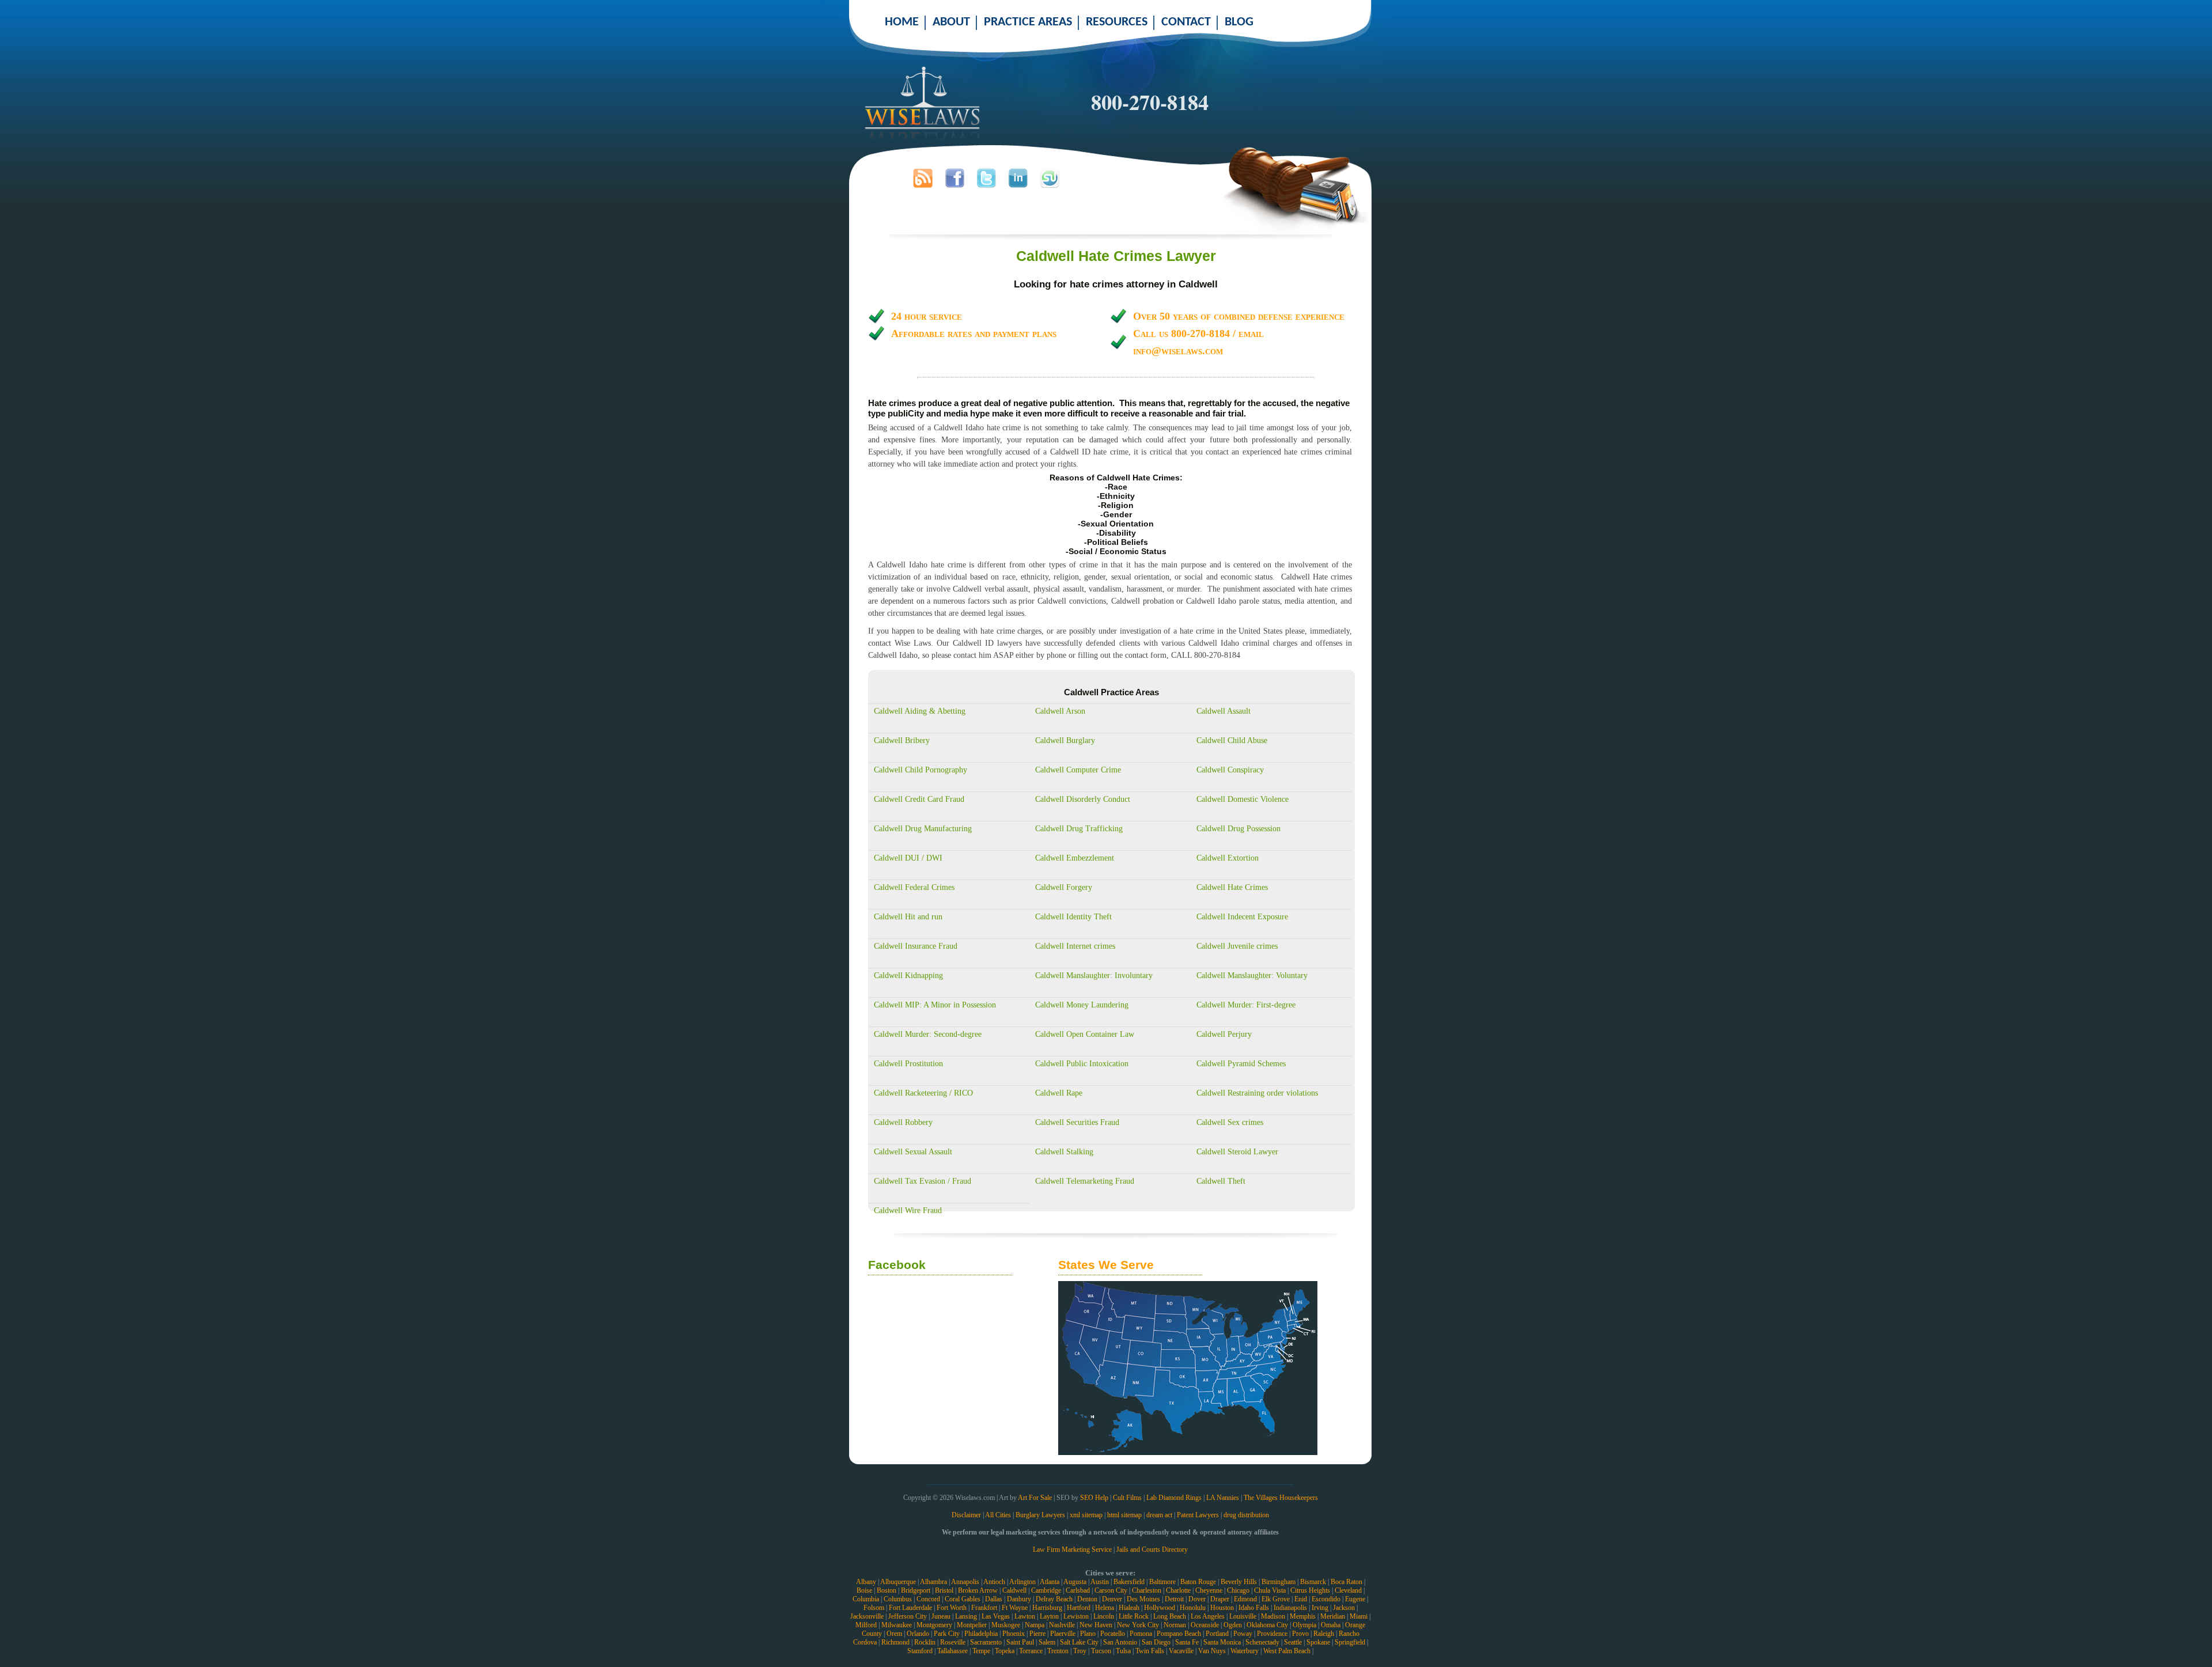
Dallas (994, 1599)
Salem (1047, 1642)
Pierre (1037, 1634)
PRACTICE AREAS (1028, 22)
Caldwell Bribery (902, 740)
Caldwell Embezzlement (1075, 858)
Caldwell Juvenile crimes (1237, 946)
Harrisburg (1047, 1608)
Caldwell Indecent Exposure (1242, 917)
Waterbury (1245, 1651)
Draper (1220, 1599)
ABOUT (951, 22)
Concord (928, 1599)
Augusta (1075, 1582)
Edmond (1245, 1599)
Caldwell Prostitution (908, 1064)
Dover (1197, 1599)
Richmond (895, 1642)
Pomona (1141, 1634)
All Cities (998, 1515)
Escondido (1326, 1599)
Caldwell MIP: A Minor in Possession (935, 1005)
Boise (864, 1590)
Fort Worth (952, 1608)
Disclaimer (966, 1515)
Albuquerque (898, 1582)
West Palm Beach (1287, 1651)
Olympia (1304, 1625)
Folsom (874, 1608)
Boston (887, 1590)
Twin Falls (1150, 1651)
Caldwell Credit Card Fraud (919, 799)
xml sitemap (1086, 1515)
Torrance (1031, 1651)
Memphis (1303, 1616)
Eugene (1355, 1599)
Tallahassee (952, 1651)
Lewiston (1076, 1616)
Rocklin (925, 1642)
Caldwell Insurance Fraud (916, 946)
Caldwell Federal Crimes (914, 887)
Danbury (1019, 1599)
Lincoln (1104, 1616)
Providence (1272, 1634)
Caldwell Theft (1221, 1181)
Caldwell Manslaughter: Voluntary (1252, 975)
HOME (902, 22)
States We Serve (1106, 1265)
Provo (1300, 1634)
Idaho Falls (1254, 1608)
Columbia (866, 1599)
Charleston (1147, 1590)
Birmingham (1279, 1582)
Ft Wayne (1015, 1608)
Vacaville (1181, 1651)
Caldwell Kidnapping (908, 975)
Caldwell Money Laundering (1082, 1005)
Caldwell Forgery (1064, 887)
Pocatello (1113, 1634)
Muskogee (1006, 1625)
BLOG (1239, 22)
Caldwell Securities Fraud (1077, 1122)
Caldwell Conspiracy (1230, 770)
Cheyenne (1209, 1590)
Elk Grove (1276, 1599)
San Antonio (1120, 1642)
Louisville (1243, 1616)
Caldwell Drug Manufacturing (923, 829)
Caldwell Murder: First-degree (1246, 1005)
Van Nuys (1212, 1651)
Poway (1243, 1634)
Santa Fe (1187, 1642)
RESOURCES (1117, 22)
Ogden (1233, 1625)
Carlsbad (1078, 1590)
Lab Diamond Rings (1174, 1498)
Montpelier (972, 1625)
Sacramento (986, 1642)
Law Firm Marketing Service (1072, 1549)
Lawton (1025, 1616)
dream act (1159, 1515)
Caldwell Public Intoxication (1082, 1064)
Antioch (994, 1582)
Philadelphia (981, 1634)
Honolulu (1193, 1608)
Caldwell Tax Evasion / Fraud (923, 1181)
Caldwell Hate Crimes (1232, 887)
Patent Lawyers (1198, 1515)
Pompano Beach (1179, 1634)
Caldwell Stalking (1064, 1152)
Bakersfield (1129, 1582)
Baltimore (1162, 1582)
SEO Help (1094, 1498)
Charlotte (1178, 1590)
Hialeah (1129, 1608)
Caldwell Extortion (1228, 858)
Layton (1049, 1616)
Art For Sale (1035, 1498)
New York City (1138, 1625)
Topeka (1005, 1651)
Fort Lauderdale (910, 1608)
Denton (1087, 1599)
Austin (1100, 1582)
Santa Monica (1222, 1642)
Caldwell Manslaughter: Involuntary (1094, 975)
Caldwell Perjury (1224, 1034)
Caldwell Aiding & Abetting (920, 711)
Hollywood (1160, 1608)
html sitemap (1124, 1515)
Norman (1175, 1625)
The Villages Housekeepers (1281, 1498)
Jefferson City (908, 1616)
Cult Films (1127, 1498)
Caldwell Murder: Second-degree (928, 1034)
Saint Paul (1020, 1642)
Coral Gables (963, 1599)
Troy (1080, 1651)
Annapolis (965, 1582)
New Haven (1096, 1625)
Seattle (1293, 1642)
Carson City (1111, 1590)
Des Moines (1143, 1599)
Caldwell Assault (1224, 711)
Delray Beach (1054, 1599)
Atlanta (1050, 1582)
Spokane (1318, 1642)
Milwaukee (897, 1625)
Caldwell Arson (1060, 711)
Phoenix (1014, 1634)
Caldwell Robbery (903, 1122)
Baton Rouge (1198, 1582)
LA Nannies (1223, 1498)
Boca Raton (1346, 1582)
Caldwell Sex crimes (1230, 1122)
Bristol (944, 1590)
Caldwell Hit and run (908, 917)
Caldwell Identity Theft (1073, 917)
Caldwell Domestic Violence (1243, 799)
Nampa (1035, 1625)
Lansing (966, 1616)
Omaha (1331, 1625)
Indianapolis (1290, 1608)
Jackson (1344, 1608)
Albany (866, 1582)
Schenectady (1262, 1642)
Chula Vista (1270, 1590)
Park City (947, 1634)
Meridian (1333, 1616)
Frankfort (984, 1608)
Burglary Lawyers (1040, 1515)
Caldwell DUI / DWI (908, 858)
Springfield (1350, 1642)
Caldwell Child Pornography (921, 770)
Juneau (941, 1616)
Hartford (1079, 1608)
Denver (1112, 1599)
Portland (1217, 1634)
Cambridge (1046, 1590)
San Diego (1156, 1642)
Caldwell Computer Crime (1078, 770)
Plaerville (1063, 1634)
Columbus (898, 1599)
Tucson (1101, 1651)
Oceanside (1205, 1625)
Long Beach (1170, 1616)
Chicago (1238, 1590)
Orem (894, 1634)
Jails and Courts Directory (1152, 1549)
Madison (1273, 1616)
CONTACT (1186, 22)
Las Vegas (996, 1616)
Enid (1301, 1599)
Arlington (1022, 1582)
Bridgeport (916, 1590)
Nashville (1062, 1625)
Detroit (1174, 1599)
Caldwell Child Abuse (1232, 740)
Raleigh (1324, 1634)
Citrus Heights (1310, 1590)
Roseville (953, 1642)
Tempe (981, 1651)
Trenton (1058, 1651)
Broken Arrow (978, 1590)
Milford (866, 1625)
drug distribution (1246, 1515)
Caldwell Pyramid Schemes (1241, 1064)
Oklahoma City (1267, 1625)
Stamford (920, 1651)
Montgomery (934, 1625)
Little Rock (1134, 1616)
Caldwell (1014, 1590)
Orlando (918, 1634)
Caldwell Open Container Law (1085, 1034)
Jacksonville (867, 1616)
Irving (1320, 1608)
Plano (1088, 1634)
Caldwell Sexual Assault (913, 1152)
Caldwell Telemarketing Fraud (1085, 1181)
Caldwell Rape (1059, 1093)
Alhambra (933, 1582)
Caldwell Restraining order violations (1257, 1093)
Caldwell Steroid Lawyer (1237, 1152)
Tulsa (1123, 1651)
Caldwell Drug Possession (1238, 829)
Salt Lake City (1079, 1642)
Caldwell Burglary (1065, 740)
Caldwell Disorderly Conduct (1083, 799)
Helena (1105, 1608)
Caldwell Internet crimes (1075, 946)
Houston (1222, 1608)
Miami (1359, 1616)
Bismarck (1313, 1582)
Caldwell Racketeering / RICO (923, 1093)
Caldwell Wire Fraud (908, 1211)
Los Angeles (1208, 1616)
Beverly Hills (1239, 1582)
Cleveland (1348, 1590)
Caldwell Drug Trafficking (1079, 829)
